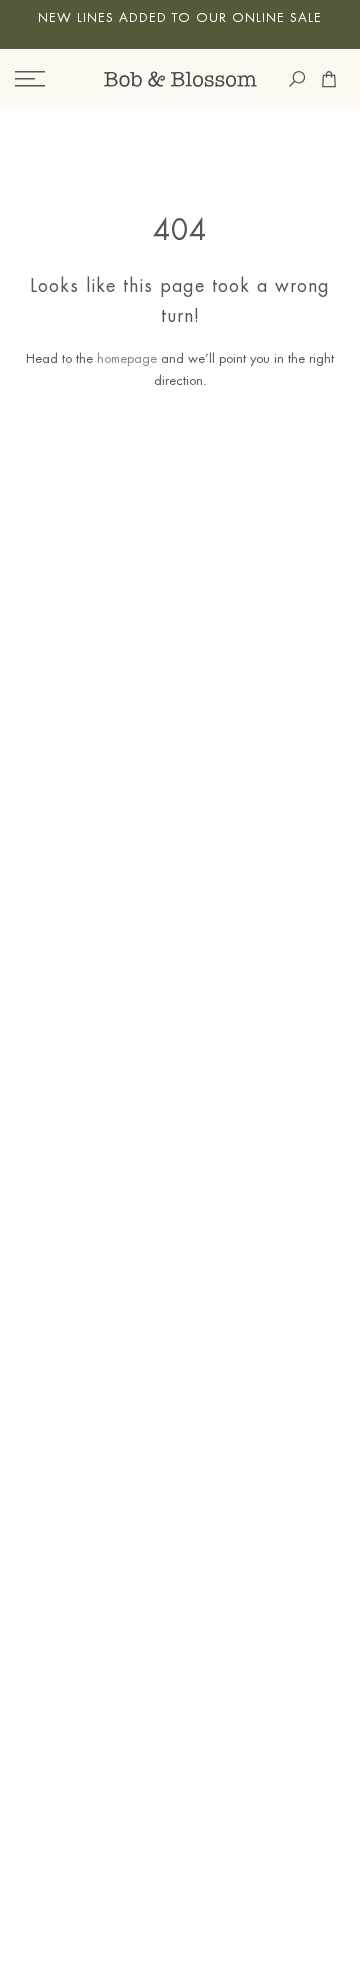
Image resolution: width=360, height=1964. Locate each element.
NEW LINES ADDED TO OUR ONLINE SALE (180, 18)
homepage (127, 359)
